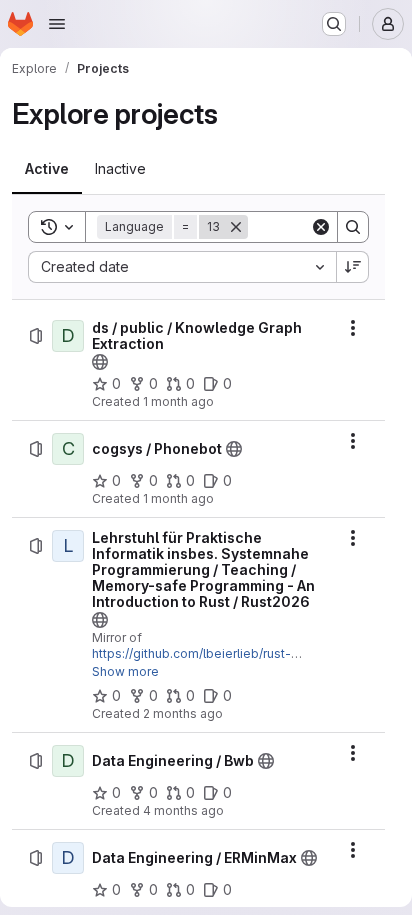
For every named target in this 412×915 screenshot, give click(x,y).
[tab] (47, 169)
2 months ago (183, 713)
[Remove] (236, 227)
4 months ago (183, 810)
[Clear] (321, 227)
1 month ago (178, 401)
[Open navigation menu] (57, 24)
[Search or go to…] (334, 24)
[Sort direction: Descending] (353, 267)
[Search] (353, 227)
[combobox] (182, 267)
